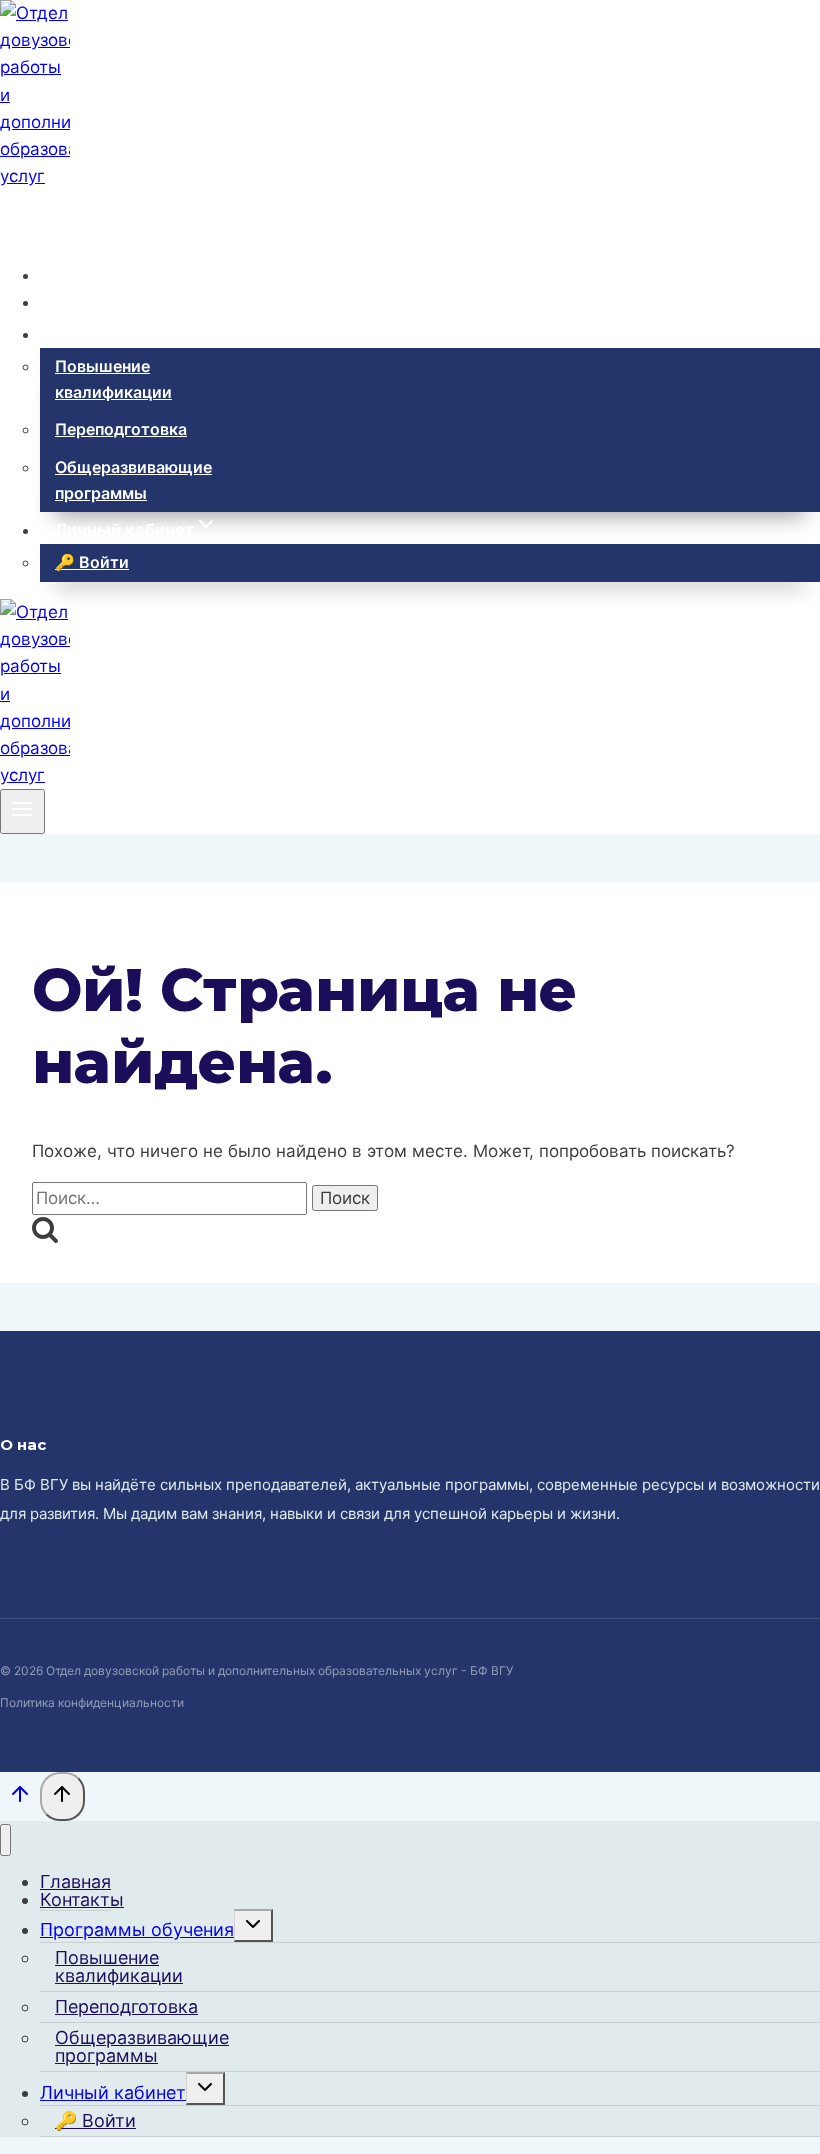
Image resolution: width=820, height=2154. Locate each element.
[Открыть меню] (22, 811)
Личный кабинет (113, 2092)
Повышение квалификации (113, 379)
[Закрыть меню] (5, 1840)
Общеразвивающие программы (133, 480)
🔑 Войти (92, 562)
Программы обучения (137, 1929)
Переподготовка (121, 429)
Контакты (96, 302)
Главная (90, 275)
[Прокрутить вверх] (20, 1798)
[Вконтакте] (15, 216)
